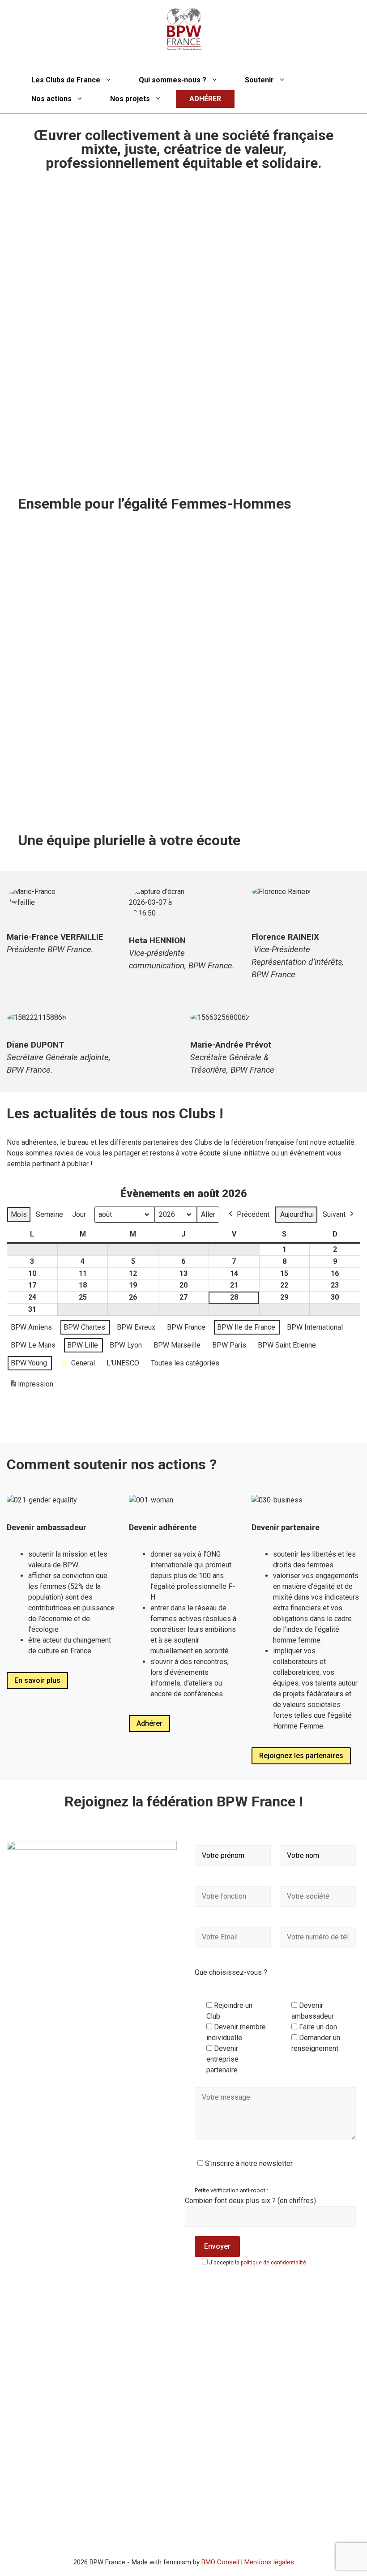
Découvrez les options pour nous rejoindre (268, 774)
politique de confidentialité (273, 2263)
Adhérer (149, 1723)
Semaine (49, 1214)
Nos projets (130, 99)
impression (31, 1387)
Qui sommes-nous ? (173, 80)
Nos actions (51, 99)
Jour (79, 1214)
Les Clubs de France (66, 80)
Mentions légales (269, 2562)
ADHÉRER (205, 99)
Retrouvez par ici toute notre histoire (86, 796)
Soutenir (259, 80)
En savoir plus (37, 1680)
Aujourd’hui (297, 1214)
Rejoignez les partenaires (301, 1756)
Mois (19, 1214)
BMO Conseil (220, 2562)
